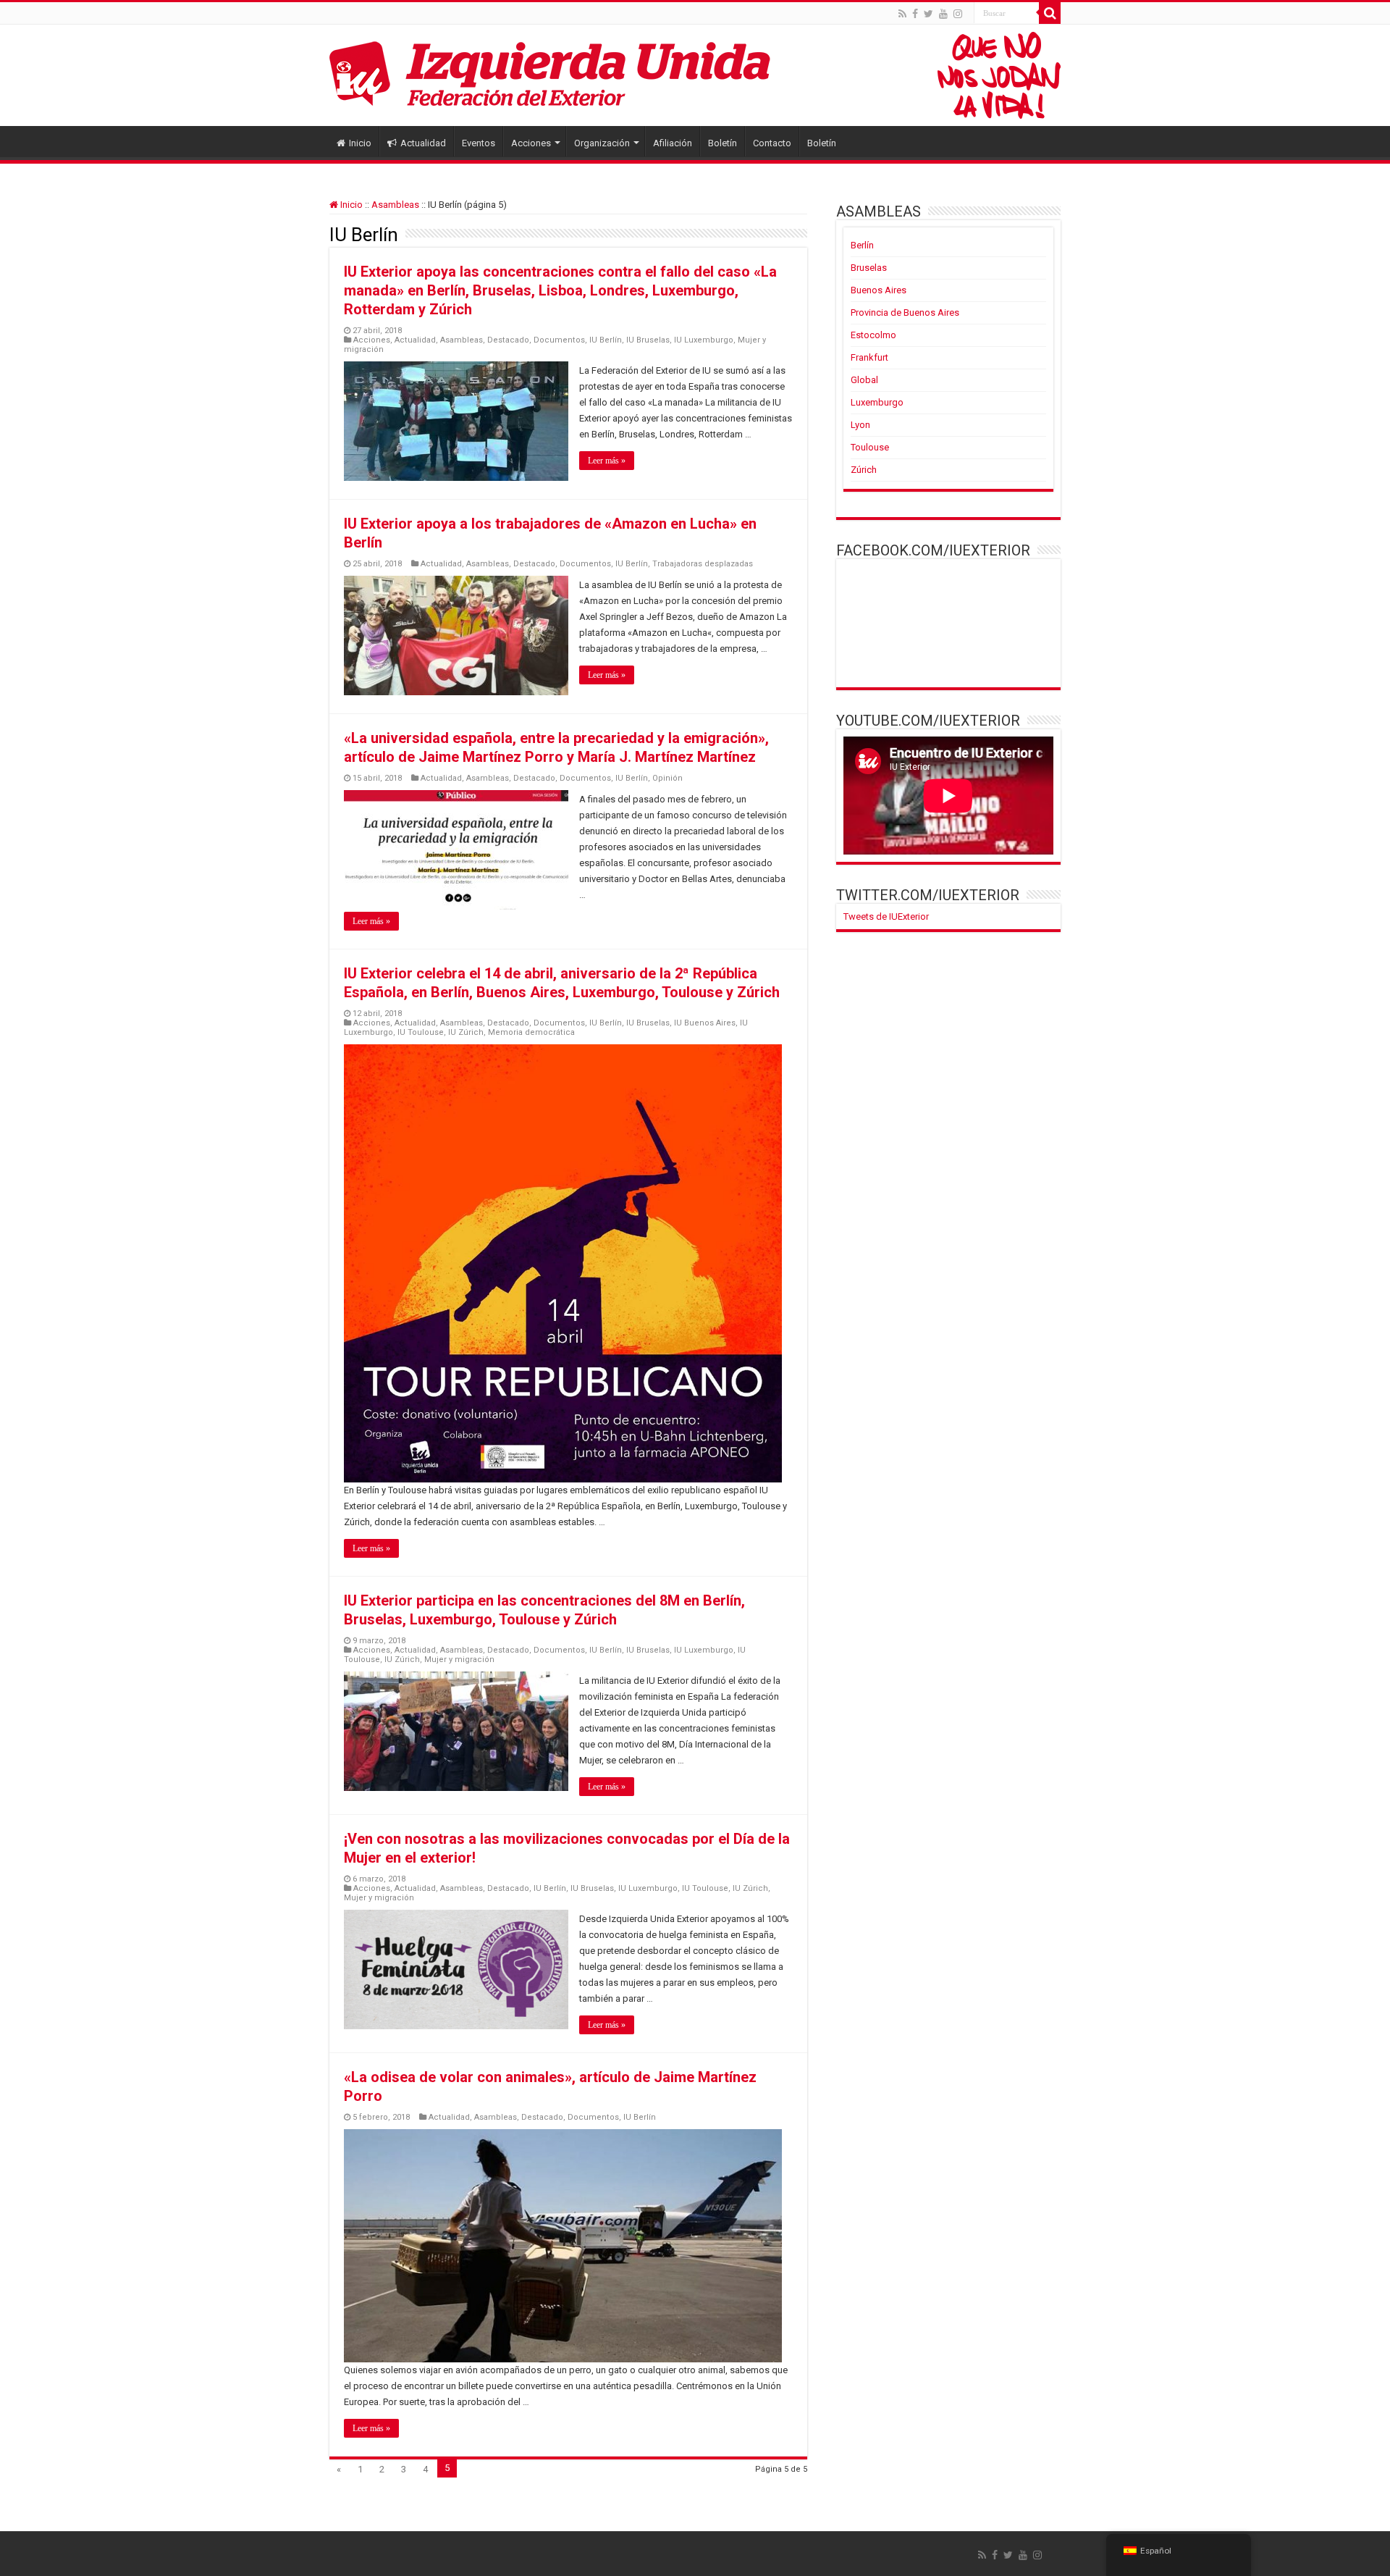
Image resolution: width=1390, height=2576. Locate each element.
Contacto (772, 143)
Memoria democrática (531, 1032)
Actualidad (423, 143)
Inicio (360, 143)
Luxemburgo (877, 402)
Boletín (723, 143)
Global (864, 380)
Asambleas (395, 205)
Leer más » (607, 461)
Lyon (860, 425)
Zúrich (864, 470)
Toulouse (870, 447)
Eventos (479, 143)
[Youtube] (943, 14)
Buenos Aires (879, 290)
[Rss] (902, 14)
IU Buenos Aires (705, 1023)
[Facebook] (915, 14)
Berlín (862, 245)
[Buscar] (1050, 13)
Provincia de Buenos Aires (905, 312)
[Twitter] (928, 14)
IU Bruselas (648, 340)
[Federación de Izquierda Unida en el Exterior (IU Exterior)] (695, 75)
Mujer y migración (459, 1660)
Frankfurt (869, 357)
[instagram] (958, 14)
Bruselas (869, 268)
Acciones (531, 143)
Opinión (667, 778)
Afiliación (673, 143)
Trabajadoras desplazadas (703, 564)
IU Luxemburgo (704, 340)
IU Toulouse (421, 1032)
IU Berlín (606, 340)
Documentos (559, 340)
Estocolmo (873, 335)
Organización (602, 143)
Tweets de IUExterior (886, 916)
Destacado (508, 340)
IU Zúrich (466, 1032)
